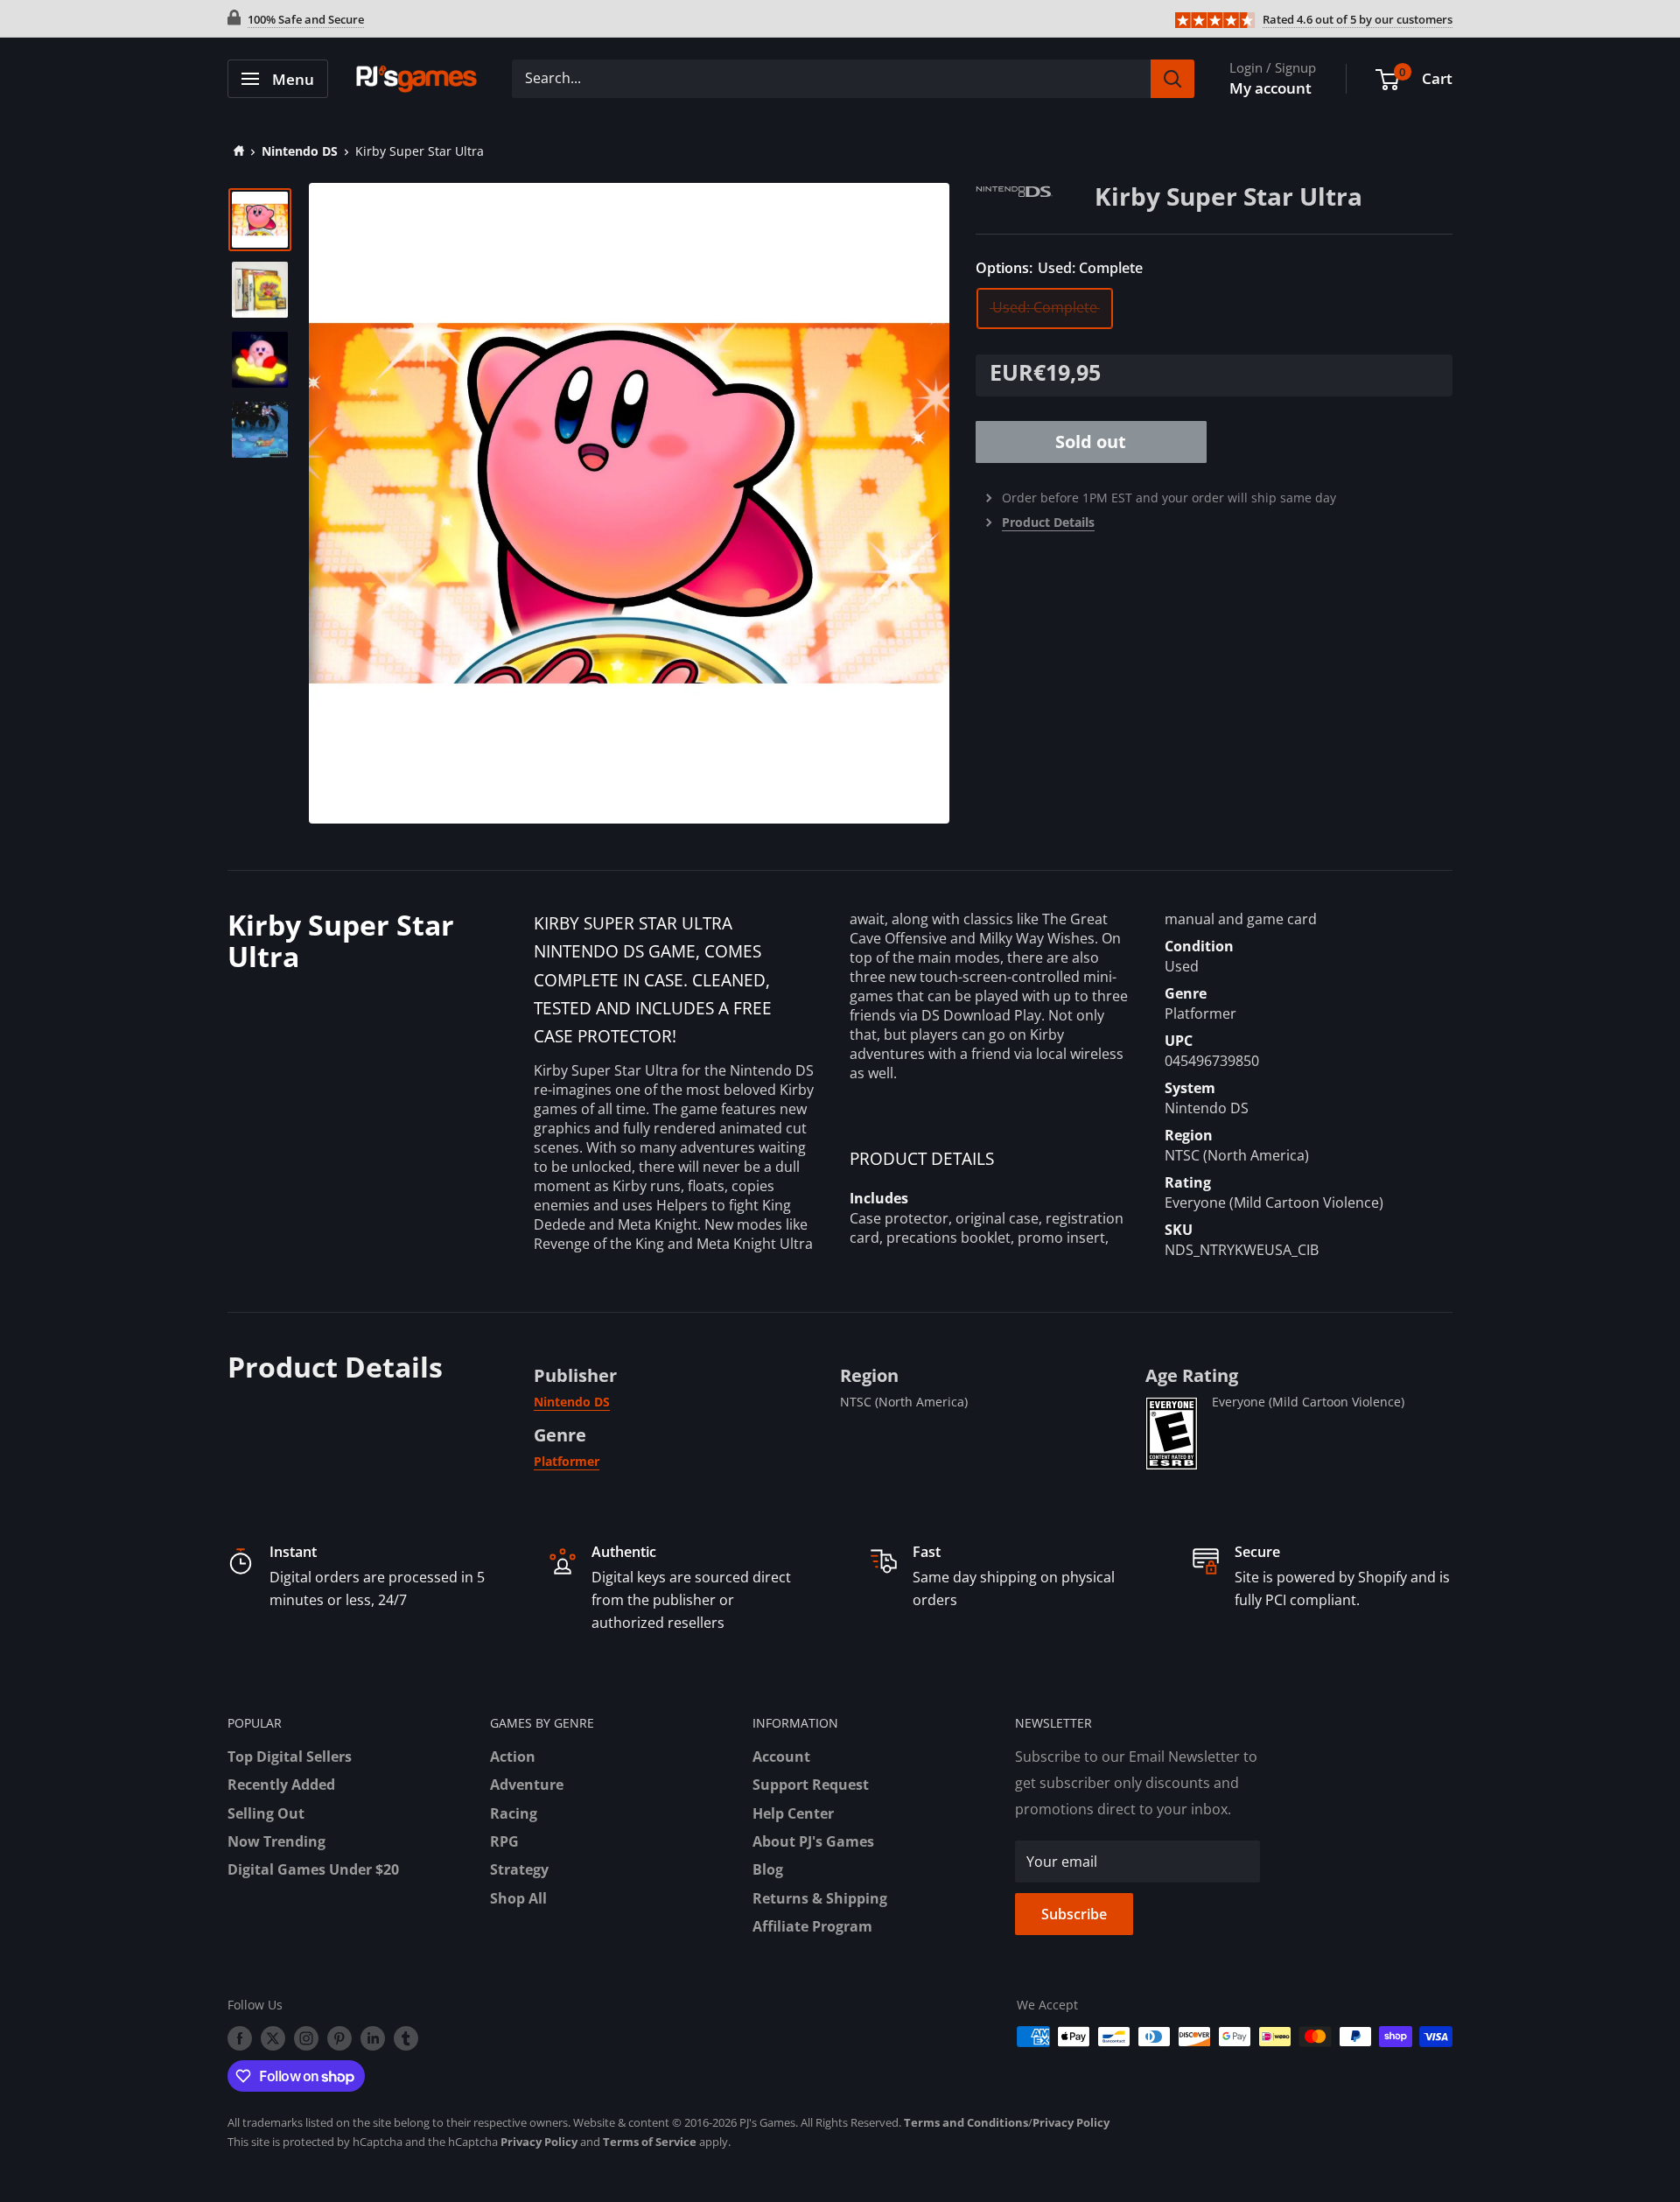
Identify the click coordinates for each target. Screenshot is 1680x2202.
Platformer (567, 1461)
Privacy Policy (1071, 2122)
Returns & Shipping (820, 1898)
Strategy (519, 1869)
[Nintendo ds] (1035, 194)
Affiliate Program (812, 1926)
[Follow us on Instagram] (306, 2038)
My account (1270, 88)
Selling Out (266, 1813)
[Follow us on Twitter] (273, 2038)
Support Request (811, 1785)
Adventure (527, 1785)
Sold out (1091, 442)
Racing (514, 1813)
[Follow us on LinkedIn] (373, 2038)
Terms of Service (650, 2142)
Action (513, 1757)
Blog (768, 1869)
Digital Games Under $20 (313, 1869)
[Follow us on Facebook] (240, 2038)
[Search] (1172, 79)
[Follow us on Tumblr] (406, 2038)
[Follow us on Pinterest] (339, 2038)
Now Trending (276, 1841)
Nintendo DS (300, 151)
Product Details (1048, 522)
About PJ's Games (813, 1841)
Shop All (518, 1898)
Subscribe (1074, 1914)
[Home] (236, 151)
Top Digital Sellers (290, 1757)
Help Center (793, 1813)
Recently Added (281, 1785)
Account (781, 1757)
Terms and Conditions (966, 2122)
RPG (504, 1841)
